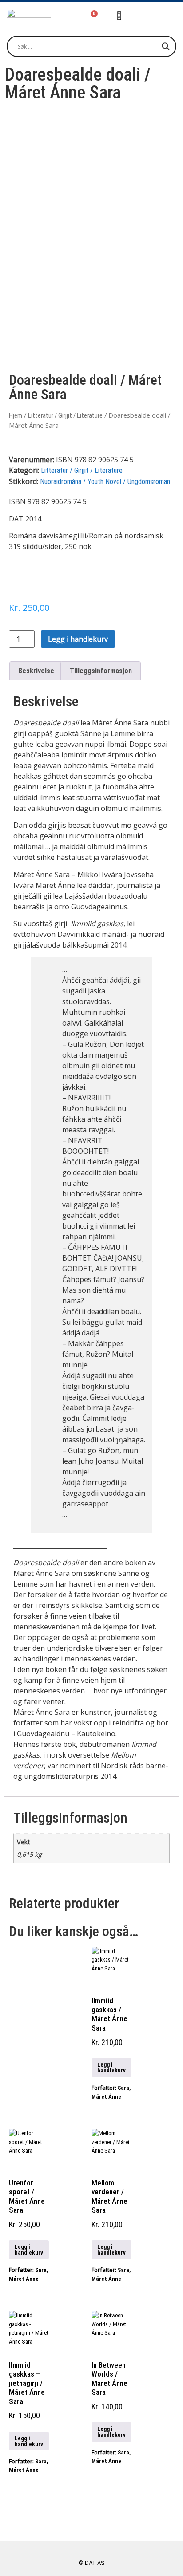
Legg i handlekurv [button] (111, 2067)
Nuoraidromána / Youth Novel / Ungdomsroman (105, 482)
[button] (157, 17)
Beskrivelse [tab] (36, 671)
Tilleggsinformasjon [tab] (101, 671)
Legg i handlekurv (78, 639)
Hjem (16, 415)
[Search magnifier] (166, 46)
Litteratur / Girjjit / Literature (65, 415)
